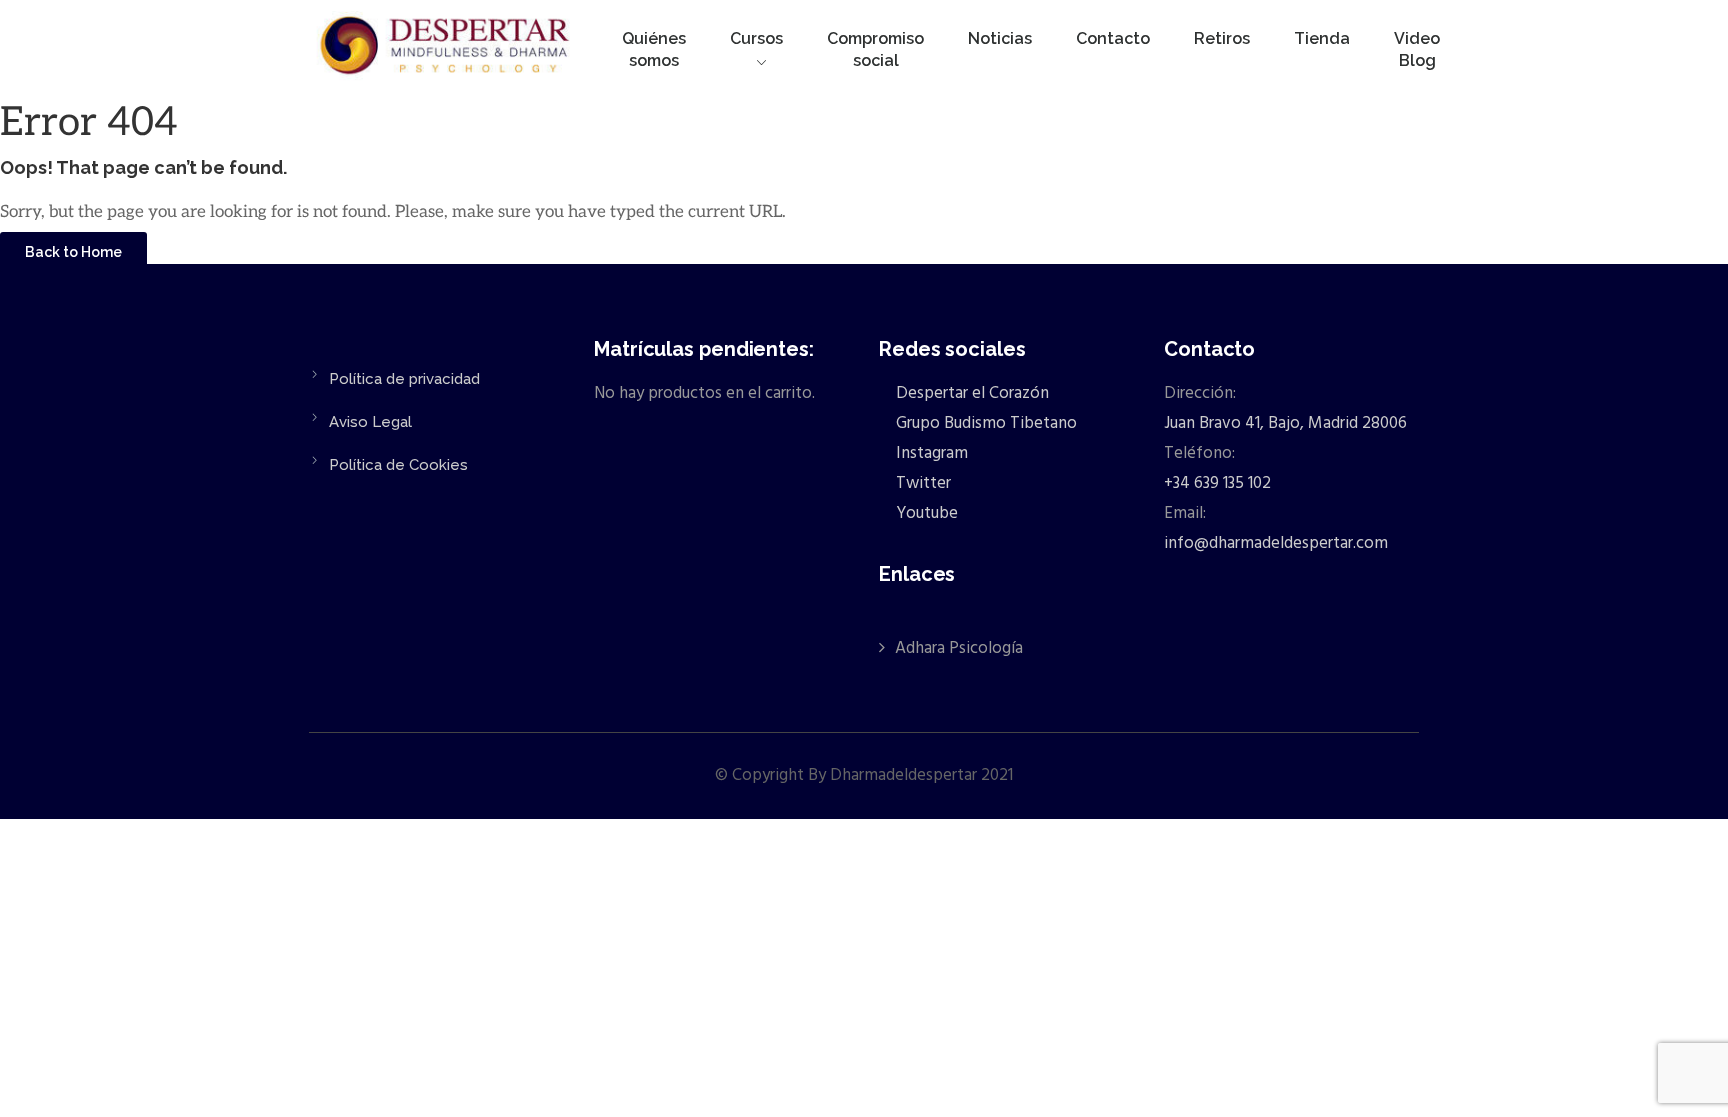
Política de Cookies (398, 465)
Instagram (930, 453)
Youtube (925, 513)
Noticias (1000, 38)
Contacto (1113, 38)
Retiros (1222, 38)
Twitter (921, 483)
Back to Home (73, 252)
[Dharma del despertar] (446, 49)
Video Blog (1417, 49)
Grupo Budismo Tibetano (984, 423)
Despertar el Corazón (970, 393)
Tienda (1322, 38)
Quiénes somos (654, 49)
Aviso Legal (370, 422)
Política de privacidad (404, 379)
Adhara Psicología (959, 648)
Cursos (756, 38)
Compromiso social (875, 49)
